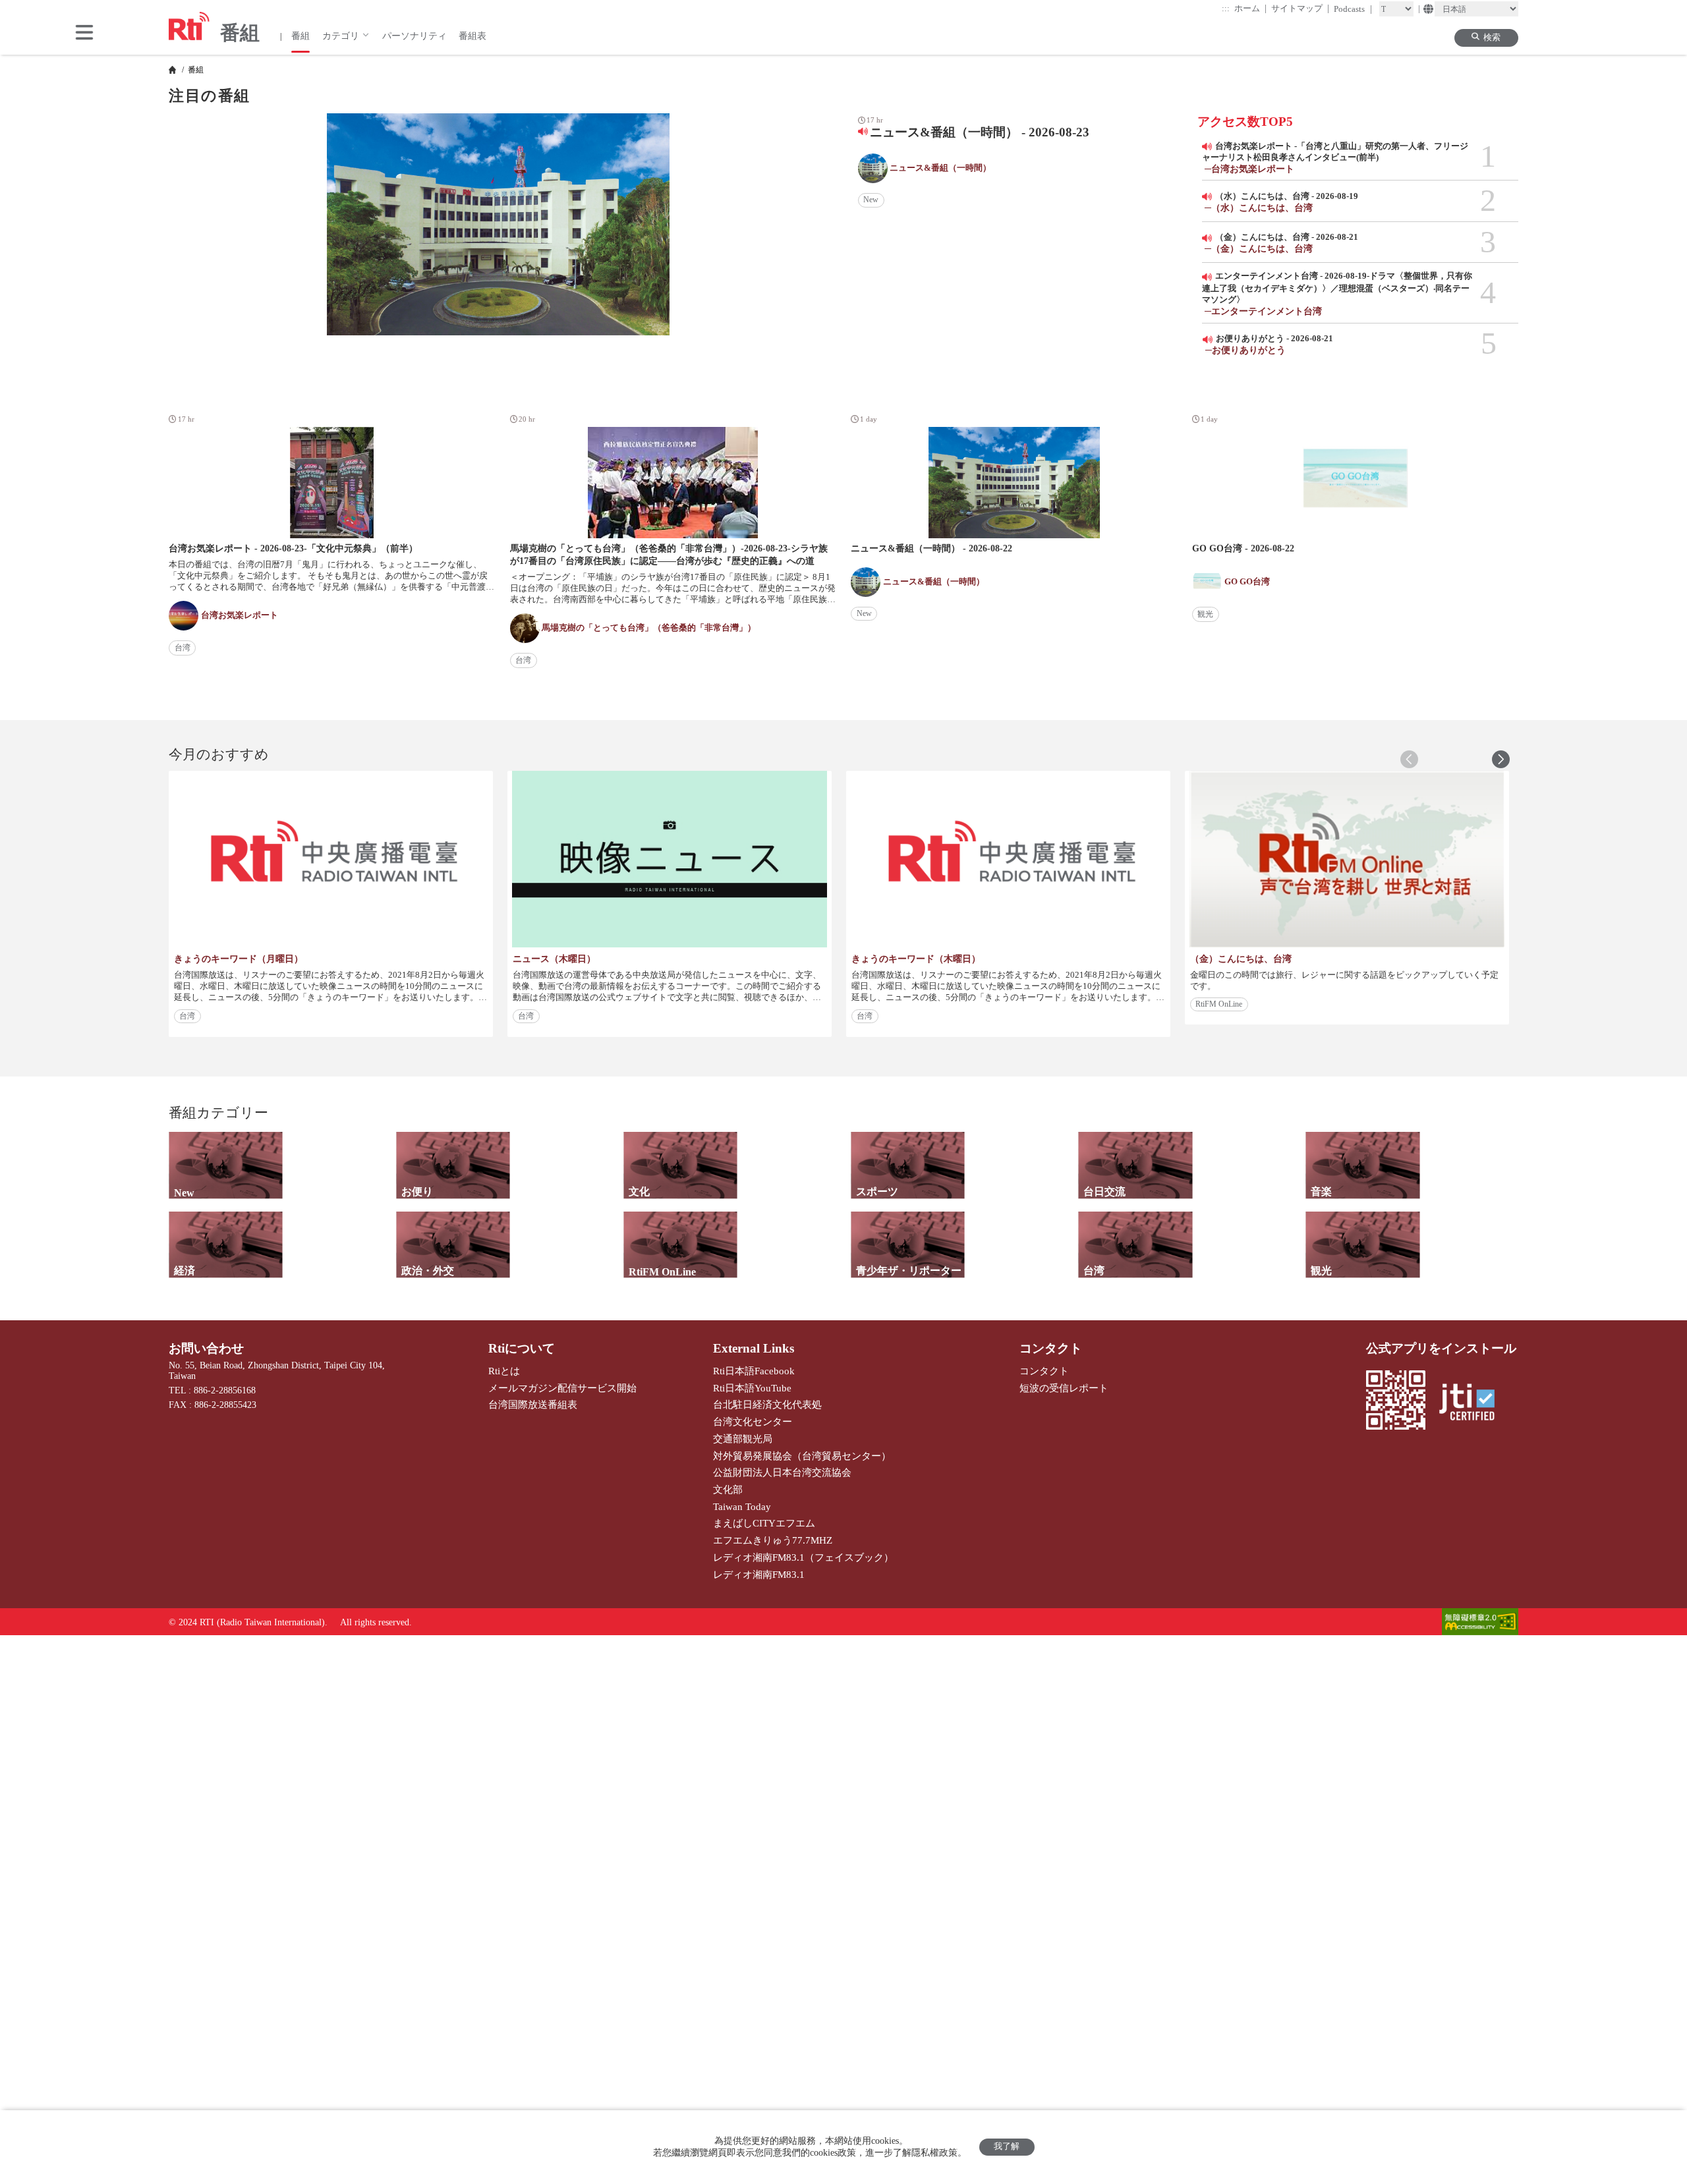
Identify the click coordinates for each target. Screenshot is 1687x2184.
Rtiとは (504, 1371)
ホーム (1251, 8)
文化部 (728, 1489)
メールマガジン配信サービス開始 (562, 1388)
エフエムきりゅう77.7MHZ (773, 1540)
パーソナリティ (415, 36)
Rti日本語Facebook (754, 1371)
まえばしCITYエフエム (764, 1523)
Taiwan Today (742, 1506)
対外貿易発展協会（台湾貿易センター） (802, 1456)
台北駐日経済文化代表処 (767, 1404)
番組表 (472, 36)
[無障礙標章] (1480, 1623)
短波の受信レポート (1064, 1388)
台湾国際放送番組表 (533, 1404)
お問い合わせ (206, 1348)
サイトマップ (1301, 8)
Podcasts (1353, 9)
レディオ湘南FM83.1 (759, 1574)
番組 (300, 36)
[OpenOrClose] (84, 34)
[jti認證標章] (1473, 1403)
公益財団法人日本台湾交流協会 (782, 1472)
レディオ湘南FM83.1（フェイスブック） (803, 1557)
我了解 (1007, 2146)
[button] (1501, 759)
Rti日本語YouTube (752, 1388)
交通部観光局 (743, 1439)
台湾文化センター (753, 1421)
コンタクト (1051, 1348)
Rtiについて (522, 1348)
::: (1226, 9)
